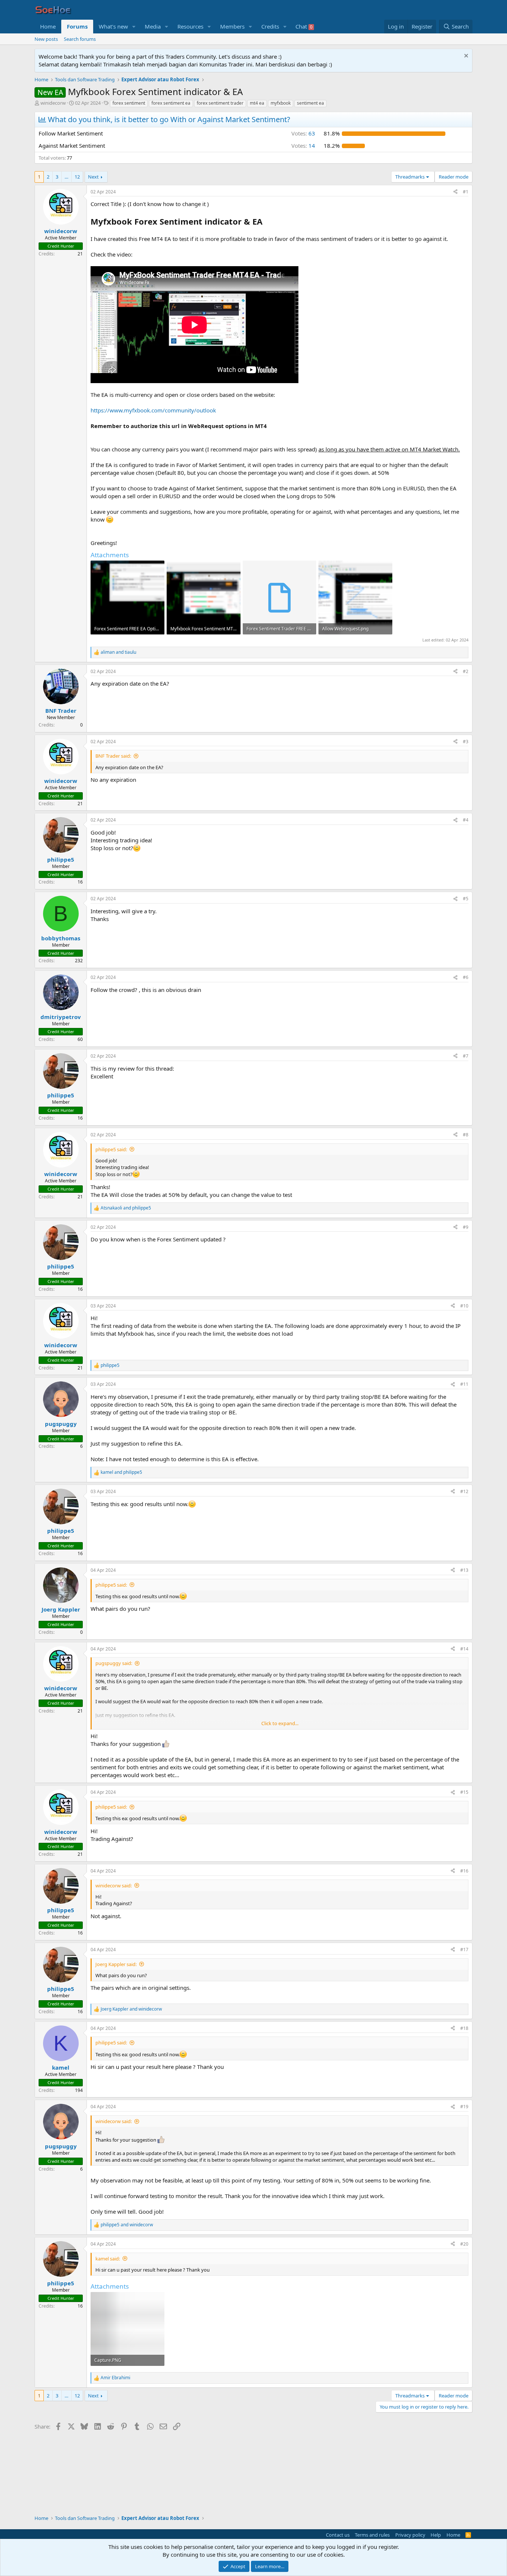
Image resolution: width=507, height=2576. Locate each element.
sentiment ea (310, 103)
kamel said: (108, 2259)
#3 (466, 742)
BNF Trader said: (113, 756)
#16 (464, 1871)
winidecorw (53, 103)
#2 (466, 671)
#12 (464, 1491)
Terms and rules (372, 2535)
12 (77, 177)
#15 (464, 1792)
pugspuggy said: (114, 1663)
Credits (270, 26)
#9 (466, 1227)
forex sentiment (129, 103)
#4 (466, 820)
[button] (134, 27)
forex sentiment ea (171, 103)
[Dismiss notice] (465, 57)
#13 (464, 1570)
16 (80, 882)
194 (79, 2090)
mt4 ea (257, 103)
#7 (466, 1056)
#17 (464, 1950)
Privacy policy (410, 2535)
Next (93, 177)
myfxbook (281, 103)
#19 (464, 2107)
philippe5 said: (111, 1149)
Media (153, 26)
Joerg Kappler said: (116, 1964)
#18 (464, 2028)
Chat (304, 26)
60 (80, 1039)
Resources (190, 26)
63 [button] (303, 133)
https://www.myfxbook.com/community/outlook (153, 410)
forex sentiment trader (220, 103)
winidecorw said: (114, 1886)
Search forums (80, 39)
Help (436, 2535)
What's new (113, 26)
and (118, 652)
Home (48, 26)
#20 (464, 2244)
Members (232, 26)
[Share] (455, 192)
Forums (77, 26)
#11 (464, 1384)
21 (80, 254)
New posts (46, 39)
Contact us (338, 2535)
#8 (466, 1135)
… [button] (66, 177)
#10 (464, 1306)
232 (79, 961)
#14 (464, 1649)
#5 (466, 899)
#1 (466, 192)
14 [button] (303, 146)
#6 (466, 977)
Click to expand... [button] (280, 1723)
